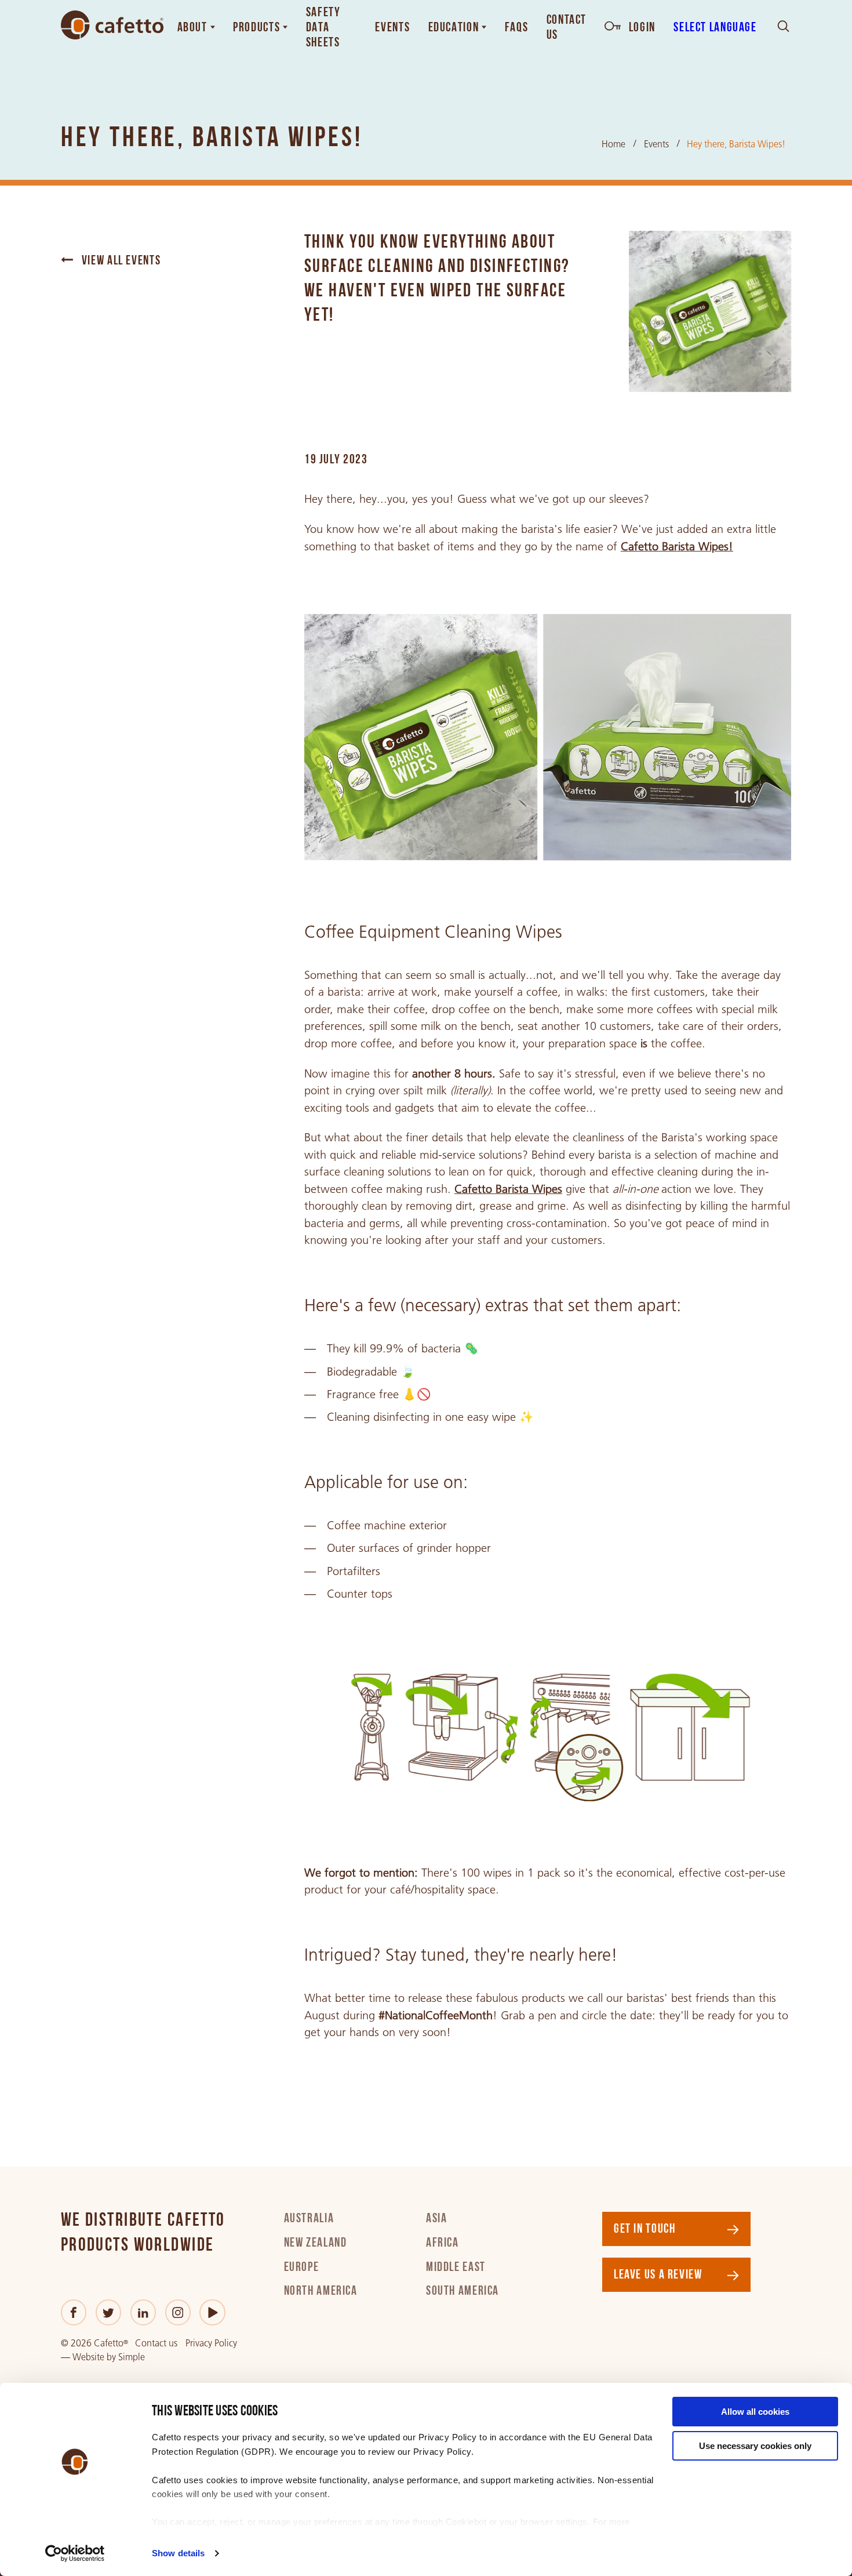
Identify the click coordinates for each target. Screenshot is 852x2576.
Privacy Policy (211, 2343)
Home (613, 144)
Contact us (156, 2343)
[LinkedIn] (143, 2312)
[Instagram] (178, 2312)
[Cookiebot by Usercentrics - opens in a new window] (75, 2553)
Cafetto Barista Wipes (508, 1189)
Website (88, 2357)
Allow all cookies (755, 2412)
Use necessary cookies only (755, 2446)
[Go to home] (112, 25)
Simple (132, 2357)
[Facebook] (74, 2312)
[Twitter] (108, 2312)
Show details (178, 2553)
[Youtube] (212, 2312)
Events (656, 144)
